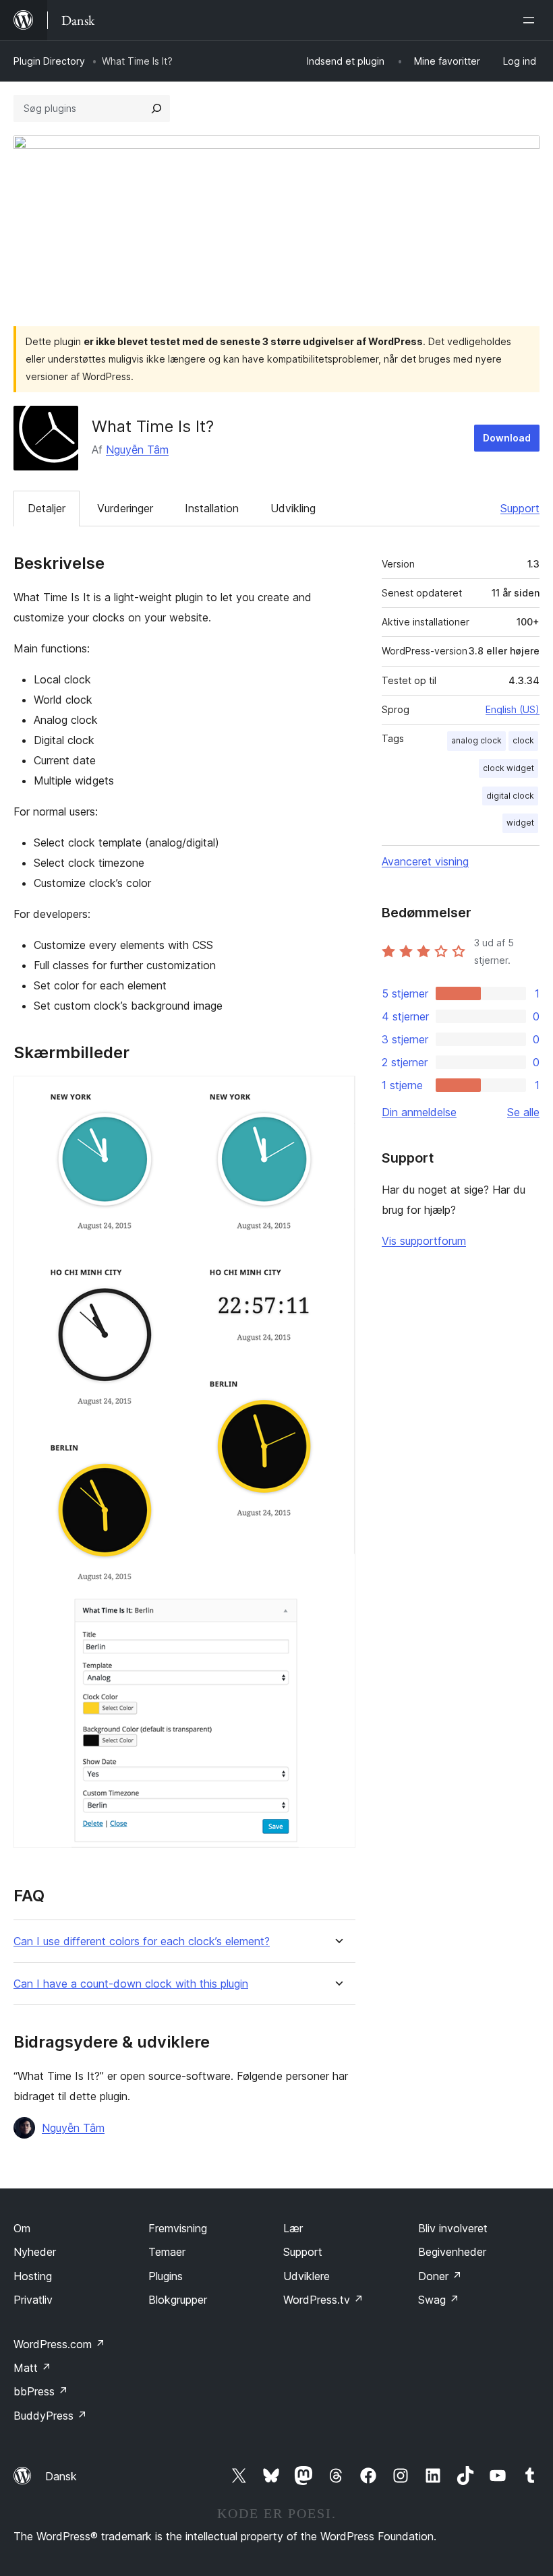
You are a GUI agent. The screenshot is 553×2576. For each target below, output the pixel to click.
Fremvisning (178, 2228)
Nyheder (35, 2252)
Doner (440, 2276)
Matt (32, 2368)
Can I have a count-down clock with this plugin (131, 1984)
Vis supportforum (424, 1241)
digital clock (510, 796)
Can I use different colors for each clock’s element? (142, 1941)
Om (22, 2228)
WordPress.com (59, 2344)
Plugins (166, 2276)
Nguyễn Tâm (137, 450)
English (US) (513, 709)
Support (520, 508)
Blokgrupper (178, 2300)
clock (523, 740)
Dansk (61, 2476)
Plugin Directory (49, 61)
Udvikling (293, 508)
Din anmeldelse (419, 1112)
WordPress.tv (323, 2300)
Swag (439, 2300)
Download (507, 438)
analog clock (476, 740)
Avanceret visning (425, 861)
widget (520, 823)
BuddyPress (50, 2416)
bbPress (41, 2391)
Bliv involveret (453, 2228)
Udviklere (307, 2276)
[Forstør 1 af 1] (337, 1094)
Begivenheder (452, 2252)
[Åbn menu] (531, 20)
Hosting (33, 2276)
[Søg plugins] (156, 109)
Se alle (523, 1112)
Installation (212, 508)
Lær (293, 2228)
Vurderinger (125, 508)
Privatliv (33, 2300)
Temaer (167, 2252)
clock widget (508, 768)
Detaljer (47, 508)
